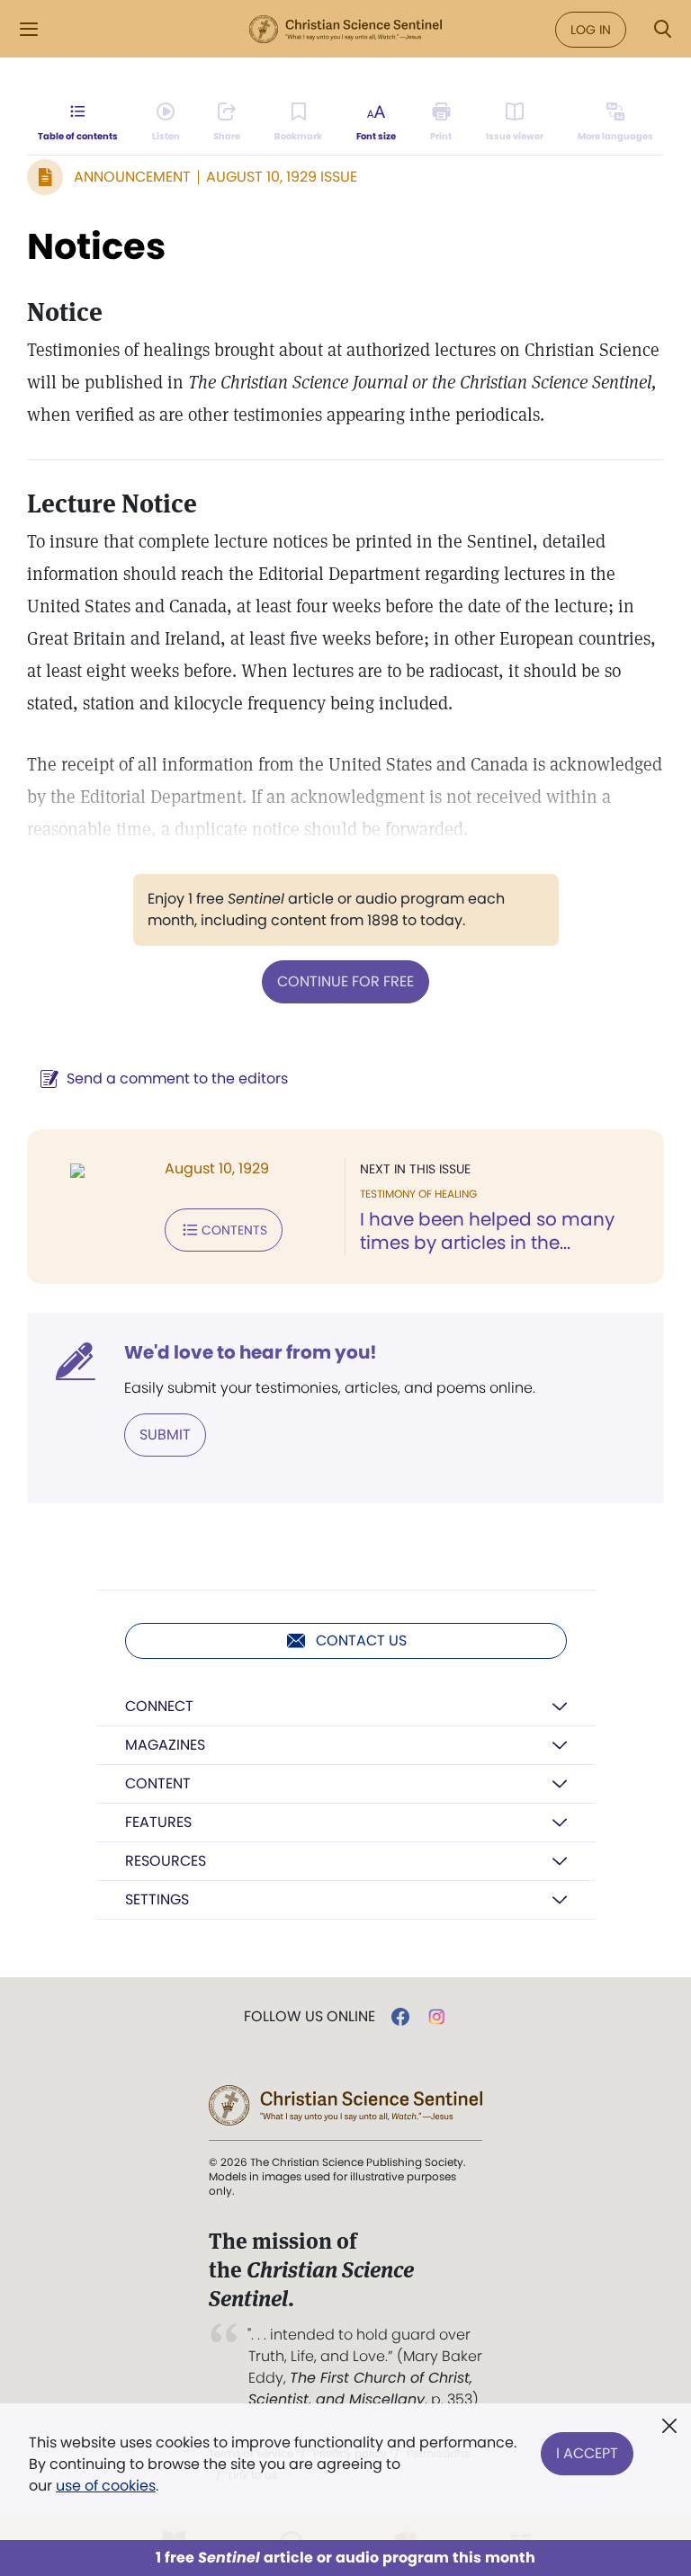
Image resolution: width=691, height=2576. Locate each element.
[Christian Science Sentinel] (345, 30)
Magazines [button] (165, 1745)
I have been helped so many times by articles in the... (487, 1231)
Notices (96, 246)
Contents (234, 1230)
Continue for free (345, 981)
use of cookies (106, 2486)
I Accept (587, 2453)
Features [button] (158, 1822)
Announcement (132, 177)
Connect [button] (159, 1706)
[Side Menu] (29, 29)
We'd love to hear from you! (251, 1352)
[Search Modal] (662, 29)
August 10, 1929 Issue (282, 177)
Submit (165, 1435)
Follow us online (310, 2017)
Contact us (361, 1640)
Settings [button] (157, 1899)
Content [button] (158, 1783)
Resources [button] (166, 1861)
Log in (591, 30)
